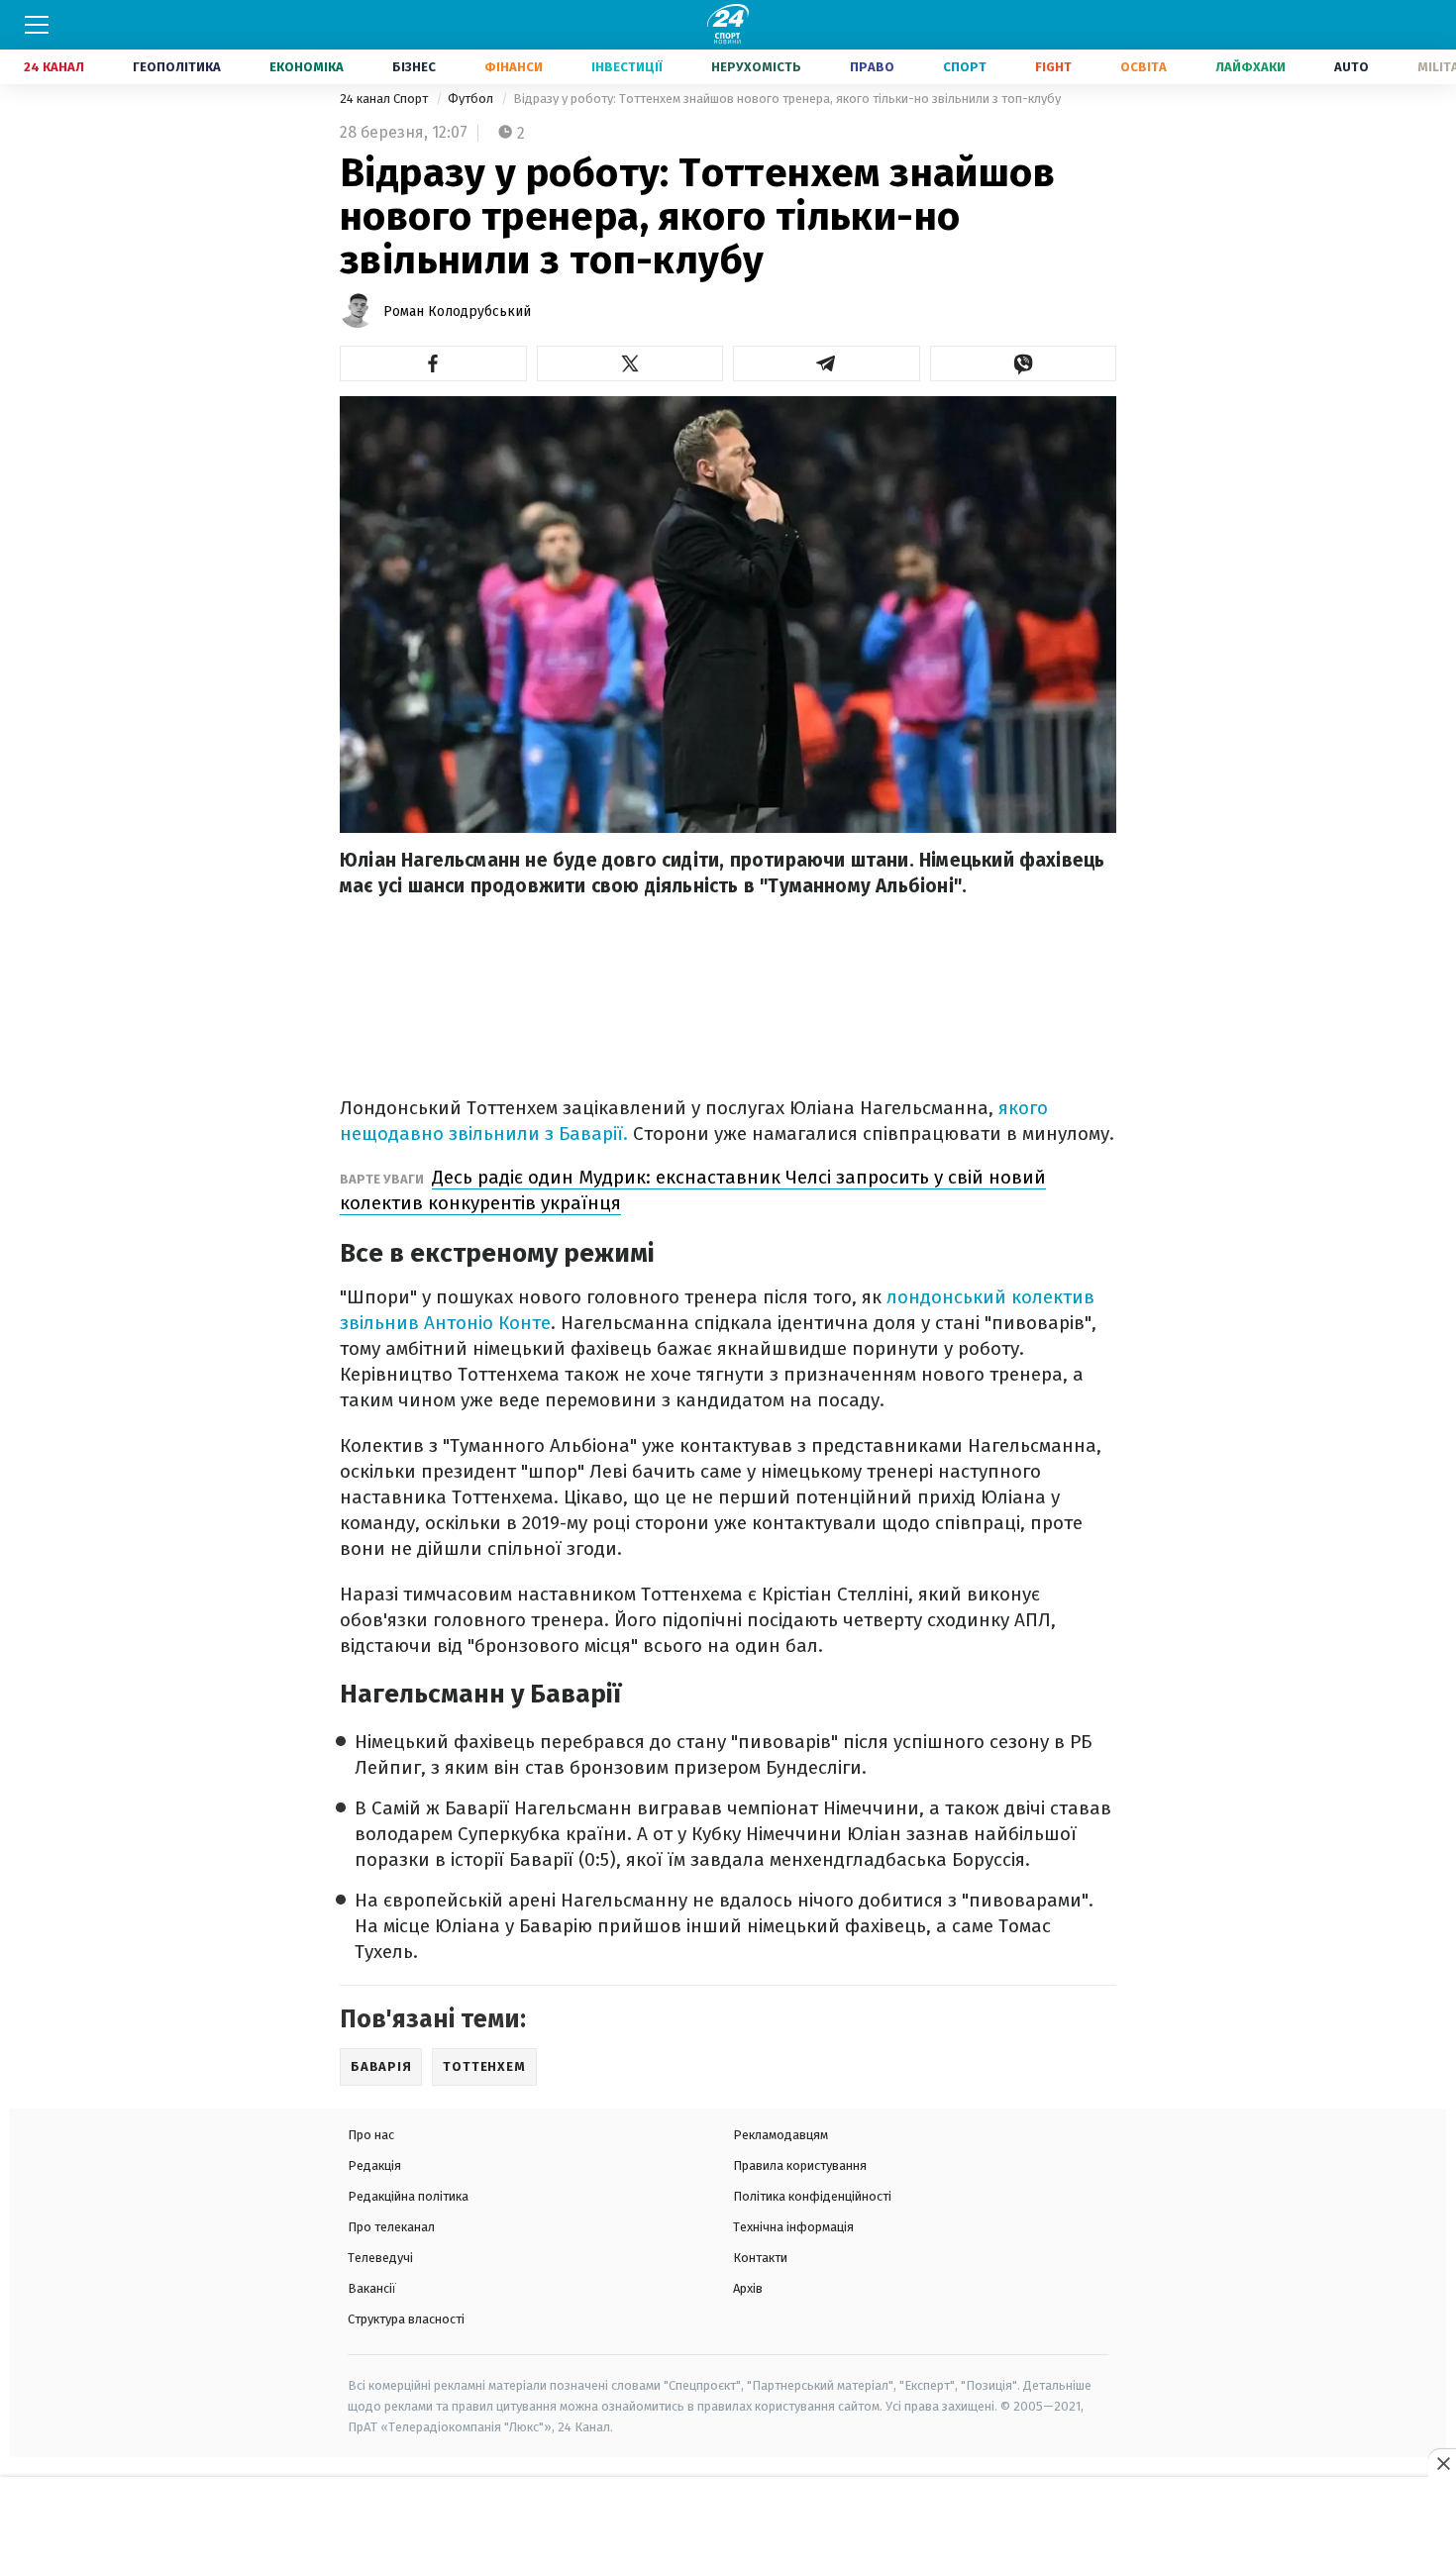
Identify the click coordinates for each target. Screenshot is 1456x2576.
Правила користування (800, 2165)
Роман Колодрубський (457, 311)
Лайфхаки (1250, 67)
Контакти (760, 2258)
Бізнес (414, 67)
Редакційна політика (408, 2196)
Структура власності (406, 2319)
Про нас (371, 2135)
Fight (1053, 67)
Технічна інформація (793, 2227)
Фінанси (514, 67)
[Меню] (37, 25)
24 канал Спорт (385, 99)
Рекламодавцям (780, 2135)
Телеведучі (380, 2258)
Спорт (965, 67)
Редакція (374, 2165)
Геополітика (177, 67)
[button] (433, 363)
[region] (728, 2527)
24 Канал (54, 67)
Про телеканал (391, 2227)
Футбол (472, 99)
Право (872, 67)
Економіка (307, 67)
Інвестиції (627, 67)
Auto (1352, 67)
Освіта (1144, 67)
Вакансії (372, 2288)
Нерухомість (756, 67)
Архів (748, 2288)
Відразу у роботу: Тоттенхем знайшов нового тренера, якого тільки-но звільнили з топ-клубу (787, 99)
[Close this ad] (1442, 2463)
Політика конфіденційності (812, 2196)
